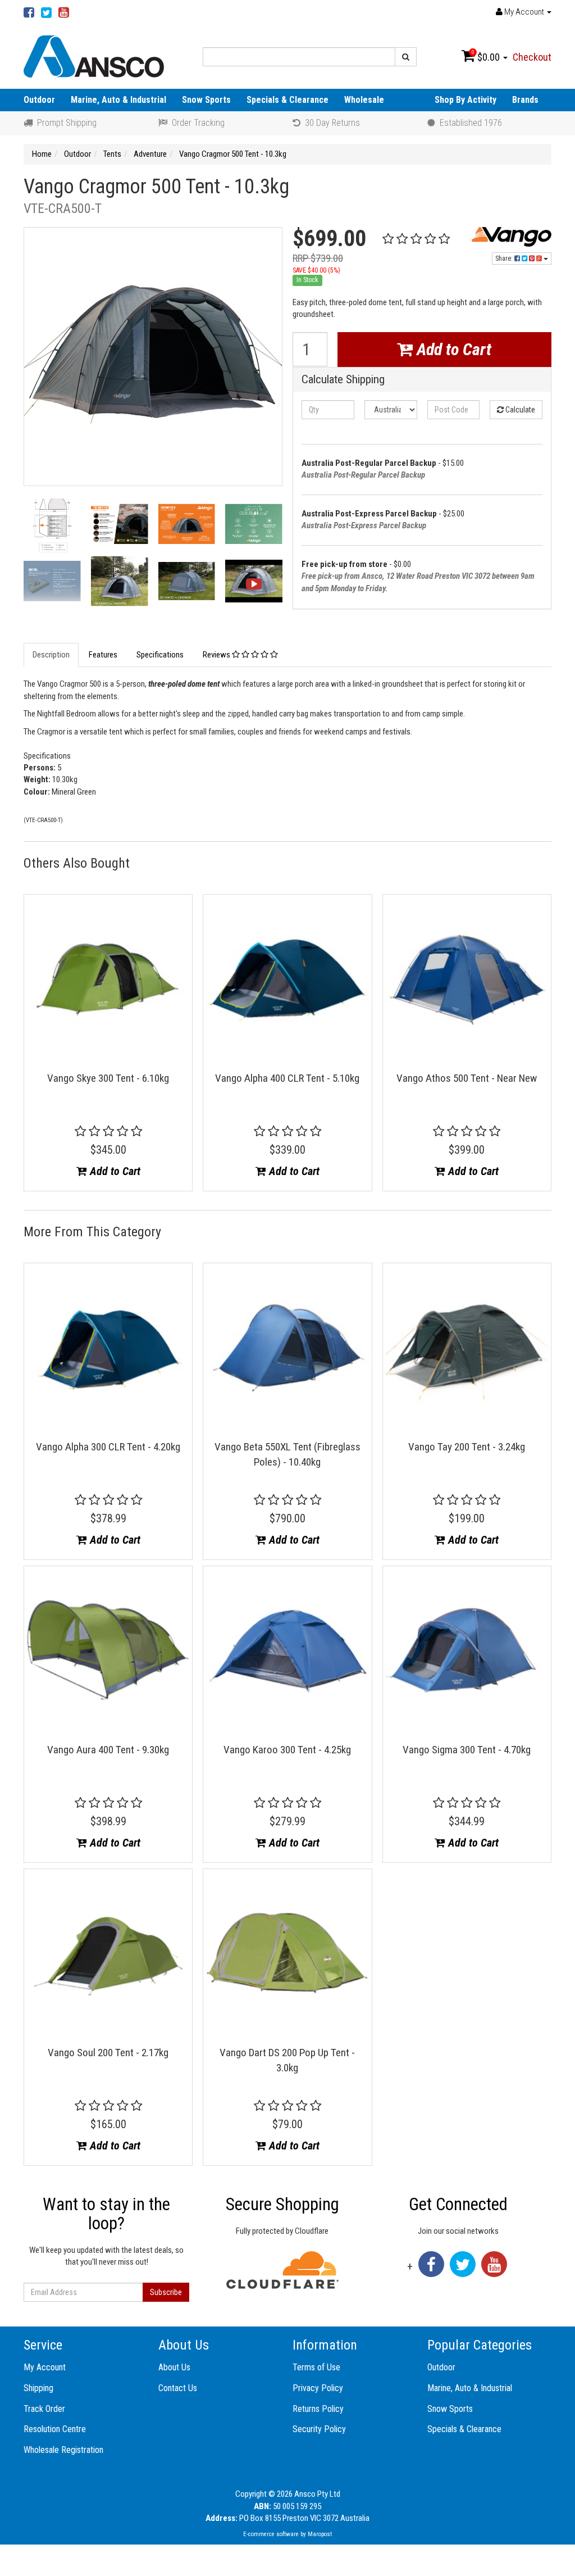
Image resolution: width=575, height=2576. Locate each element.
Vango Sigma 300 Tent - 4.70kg (467, 1750)
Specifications (160, 655)
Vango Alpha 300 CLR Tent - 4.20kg (108, 1447)
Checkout (532, 57)
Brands (525, 100)
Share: (505, 258)
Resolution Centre (55, 2429)
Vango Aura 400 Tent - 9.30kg (108, 1750)
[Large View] (52, 527)
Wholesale (364, 100)
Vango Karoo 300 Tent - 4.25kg (287, 1750)
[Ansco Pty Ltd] (94, 56)
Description (51, 655)
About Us (174, 2367)
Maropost (320, 2534)
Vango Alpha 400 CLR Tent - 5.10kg (287, 1078)
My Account (45, 2367)
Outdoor (39, 100)
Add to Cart (452, 349)
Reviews (217, 655)
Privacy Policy (318, 2388)
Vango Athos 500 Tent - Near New (467, 1078)
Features (103, 655)
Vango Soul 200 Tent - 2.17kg (108, 2053)
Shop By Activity (466, 100)
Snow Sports (206, 100)
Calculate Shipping (343, 380)
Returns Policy (318, 2409)
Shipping (38, 2388)
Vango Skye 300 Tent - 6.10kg (108, 1078)
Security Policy (319, 2429)
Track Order (44, 2409)
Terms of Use (316, 2367)
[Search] (406, 57)
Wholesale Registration (63, 2450)
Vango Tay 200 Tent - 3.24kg (467, 1447)
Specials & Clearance (287, 100)
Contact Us (178, 2388)
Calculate (519, 410)
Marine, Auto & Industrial (118, 100)
